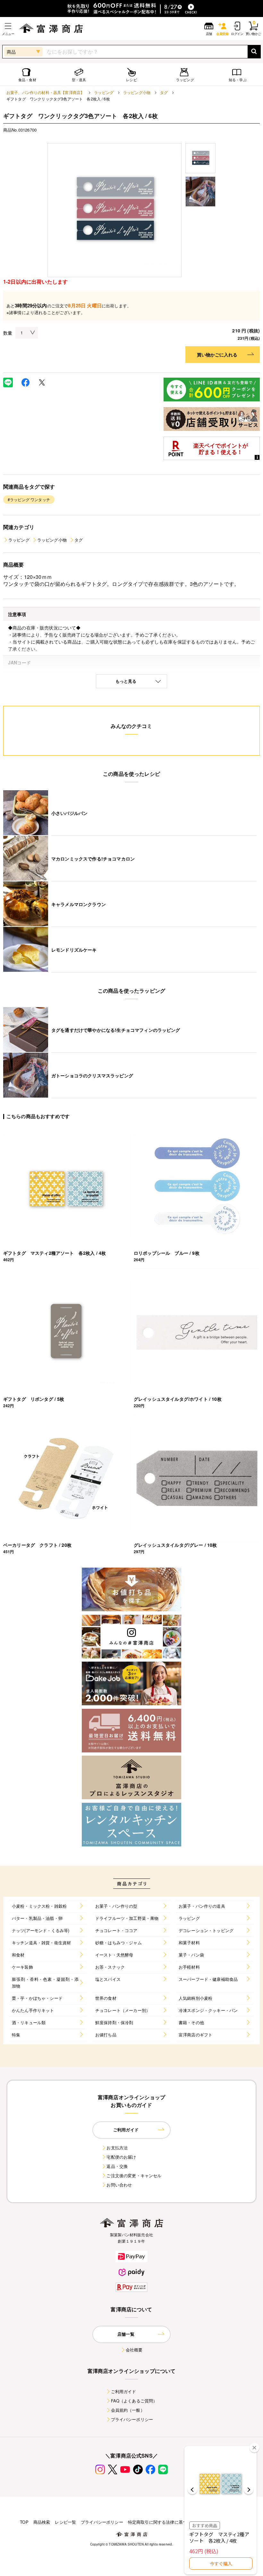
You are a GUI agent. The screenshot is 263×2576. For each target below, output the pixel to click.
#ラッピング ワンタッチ (29, 499)
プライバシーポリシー (132, 2419)
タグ (164, 92)
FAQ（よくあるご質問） (134, 2401)
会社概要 (134, 2350)
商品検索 (42, 2522)
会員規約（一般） (128, 2410)
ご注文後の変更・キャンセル (134, 2175)
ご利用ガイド (124, 2391)
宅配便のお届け (121, 2157)
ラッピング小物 (137, 92)
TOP (24, 2522)
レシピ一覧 (65, 2522)
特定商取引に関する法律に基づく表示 (164, 2522)
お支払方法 (117, 2148)
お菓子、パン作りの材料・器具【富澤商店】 (45, 92)
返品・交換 (117, 2166)
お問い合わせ (119, 2185)
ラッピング (104, 92)
